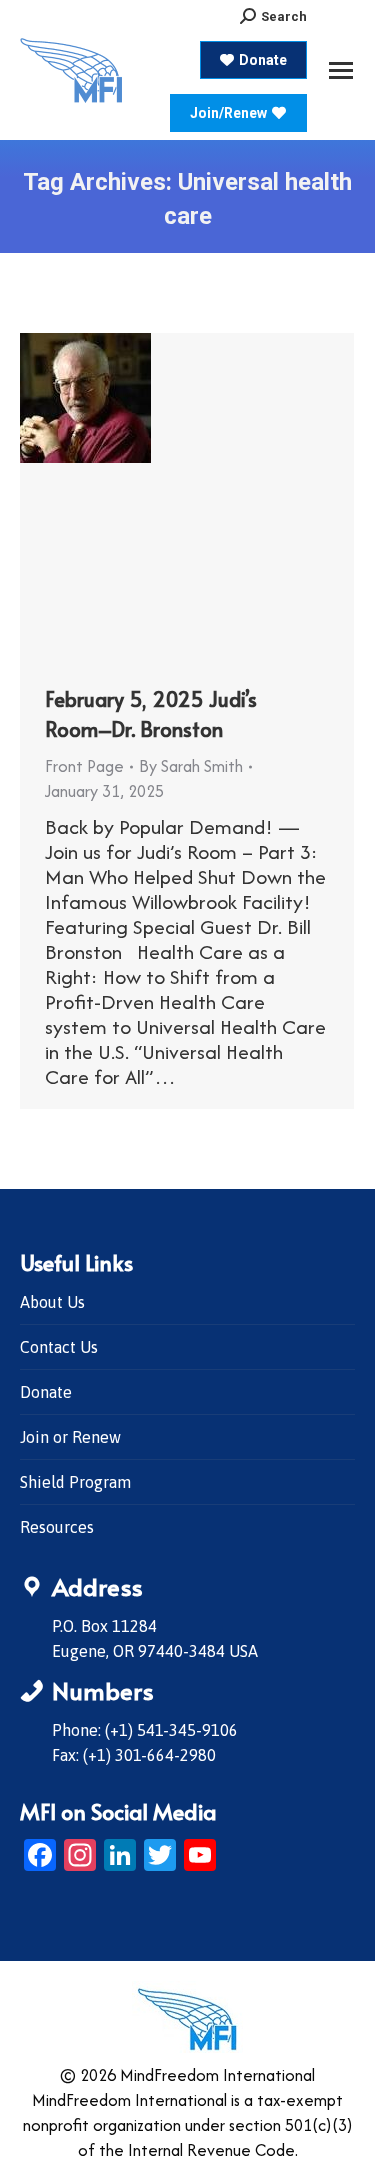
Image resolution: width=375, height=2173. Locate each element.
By (191, 766)
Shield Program (75, 1482)
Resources (57, 1527)
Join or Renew (70, 1437)
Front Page (84, 766)
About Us (52, 1302)
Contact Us (59, 1347)
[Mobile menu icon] (341, 70)
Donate (46, 1392)
